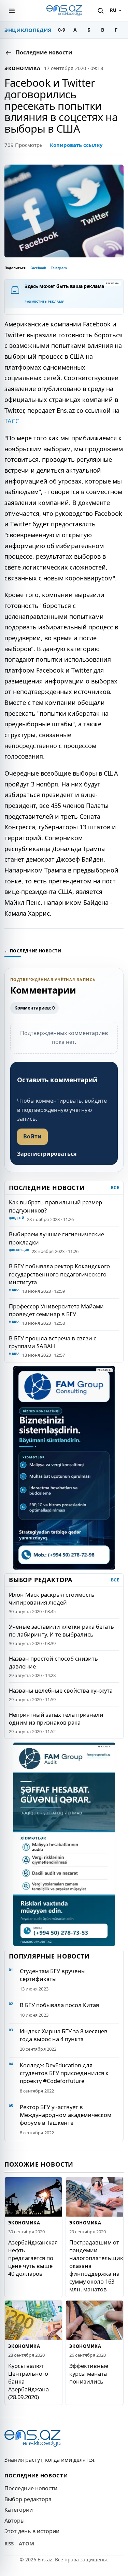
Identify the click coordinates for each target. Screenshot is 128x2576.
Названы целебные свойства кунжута (61, 1690)
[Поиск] (100, 11)
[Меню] (12, 11)
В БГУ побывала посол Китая (59, 2005)
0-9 (62, 30)
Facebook (38, 268)
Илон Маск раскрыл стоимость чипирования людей (52, 1598)
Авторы (15, 2521)
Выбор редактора (28, 2499)
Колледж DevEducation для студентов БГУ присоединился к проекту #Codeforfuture (64, 2073)
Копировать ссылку (76, 145)
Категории (19, 2510)
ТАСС (12, 421)
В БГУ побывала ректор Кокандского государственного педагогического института (59, 1274)
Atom (27, 2543)
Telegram (59, 268)
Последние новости (31, 2488)
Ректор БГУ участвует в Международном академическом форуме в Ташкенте (66, 2115)
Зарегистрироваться (47, 1154)
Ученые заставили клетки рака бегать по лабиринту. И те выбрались (61, 1630)
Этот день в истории (32, 2531)
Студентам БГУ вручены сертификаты (53, 1975)
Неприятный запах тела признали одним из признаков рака (56, 1718)
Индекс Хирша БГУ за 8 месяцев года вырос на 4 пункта (64, 2035)
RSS (9, 2543)
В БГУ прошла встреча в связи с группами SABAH (53, 1342)
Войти (32, 1136)
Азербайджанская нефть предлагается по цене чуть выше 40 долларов (33, 2258)
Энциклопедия (28, 30)
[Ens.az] (64, 11)
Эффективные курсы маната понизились (89, 2374)
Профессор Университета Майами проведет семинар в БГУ (56, 1310)
